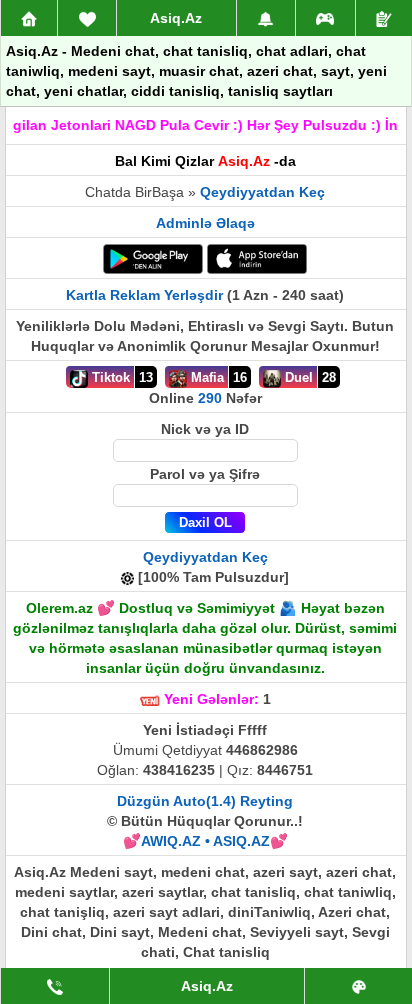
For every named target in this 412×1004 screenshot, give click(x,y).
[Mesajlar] (87, 18)
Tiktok (109, 377)
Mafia (205, 377)
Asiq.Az (176, 18)
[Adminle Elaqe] (55, 986)
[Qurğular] (384, 18)
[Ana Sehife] (29, 18)
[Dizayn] (358, 986)
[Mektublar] (266, 18)
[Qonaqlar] (326, 18)
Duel (297, 377)
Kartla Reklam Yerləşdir (144, 295)
